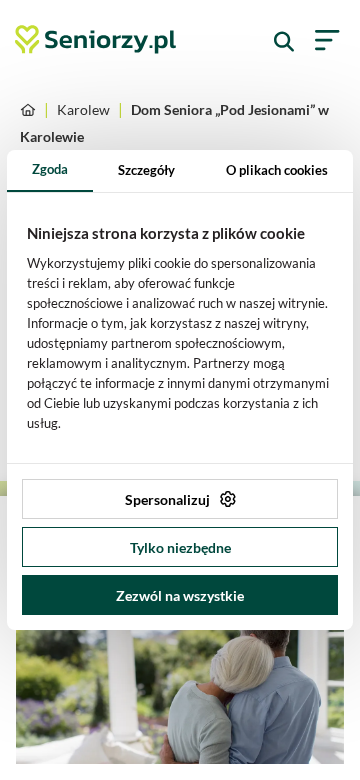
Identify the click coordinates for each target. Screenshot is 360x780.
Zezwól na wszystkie (180, 595)
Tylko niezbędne (180, 547)
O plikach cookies (277, 170)
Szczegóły (146, 170)
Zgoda (50, 169)
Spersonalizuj (167, 499)
